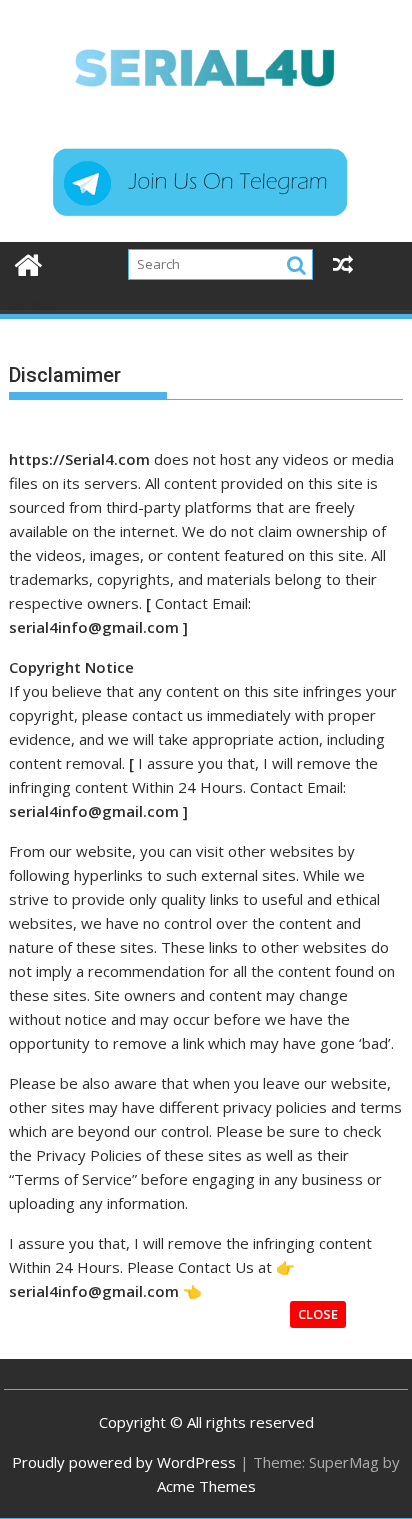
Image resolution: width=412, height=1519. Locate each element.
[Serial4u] (28, 262)
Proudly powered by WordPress (124, 1462)
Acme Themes (206, 1486)
